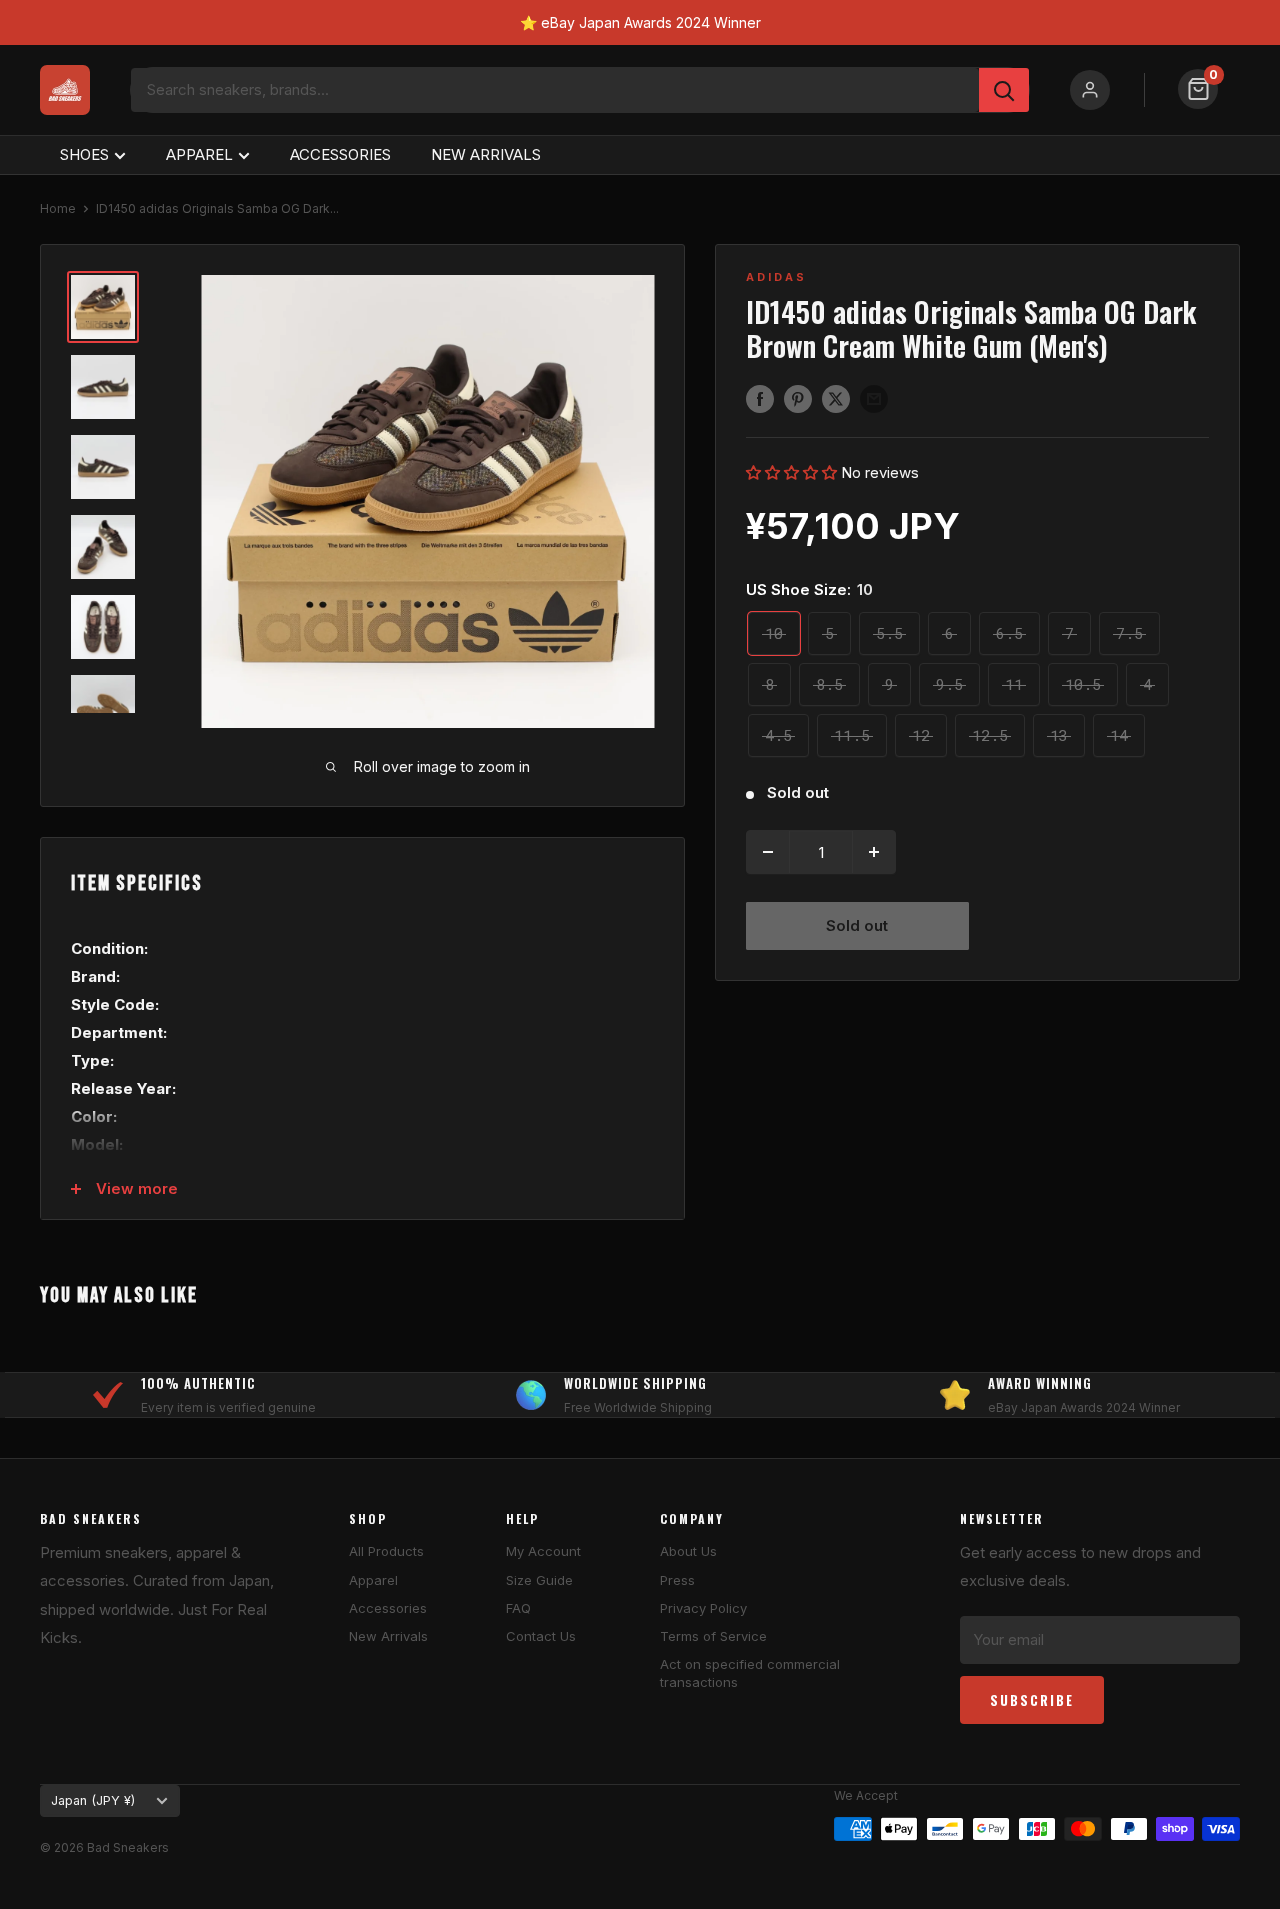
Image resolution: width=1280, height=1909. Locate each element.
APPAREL (199, 154)
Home (58, 208)
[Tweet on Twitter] (836, 398)
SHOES (84, 154)
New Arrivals (388, 1636)
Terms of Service (713, 1636)
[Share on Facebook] (760, 398)
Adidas (776, 277)
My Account (543, 1551)
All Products (386, 1551)
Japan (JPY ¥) (93, 1800)
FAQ (518, 1608)
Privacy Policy (703, 1608)
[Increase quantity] (874, 852)
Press (677, 1580)
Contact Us (541, 1636)
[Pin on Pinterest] (798, 398)
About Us (688, 1551)
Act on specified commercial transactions (750, 1673)
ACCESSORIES (340, 154)
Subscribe (1032, 1700)
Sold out (857, 925)
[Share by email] (874, 398)
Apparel (373, 1580)
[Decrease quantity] (768, 852)
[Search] (1004, 90)
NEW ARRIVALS (486, 154)
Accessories (388, 1608)
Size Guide (539, 1580)
